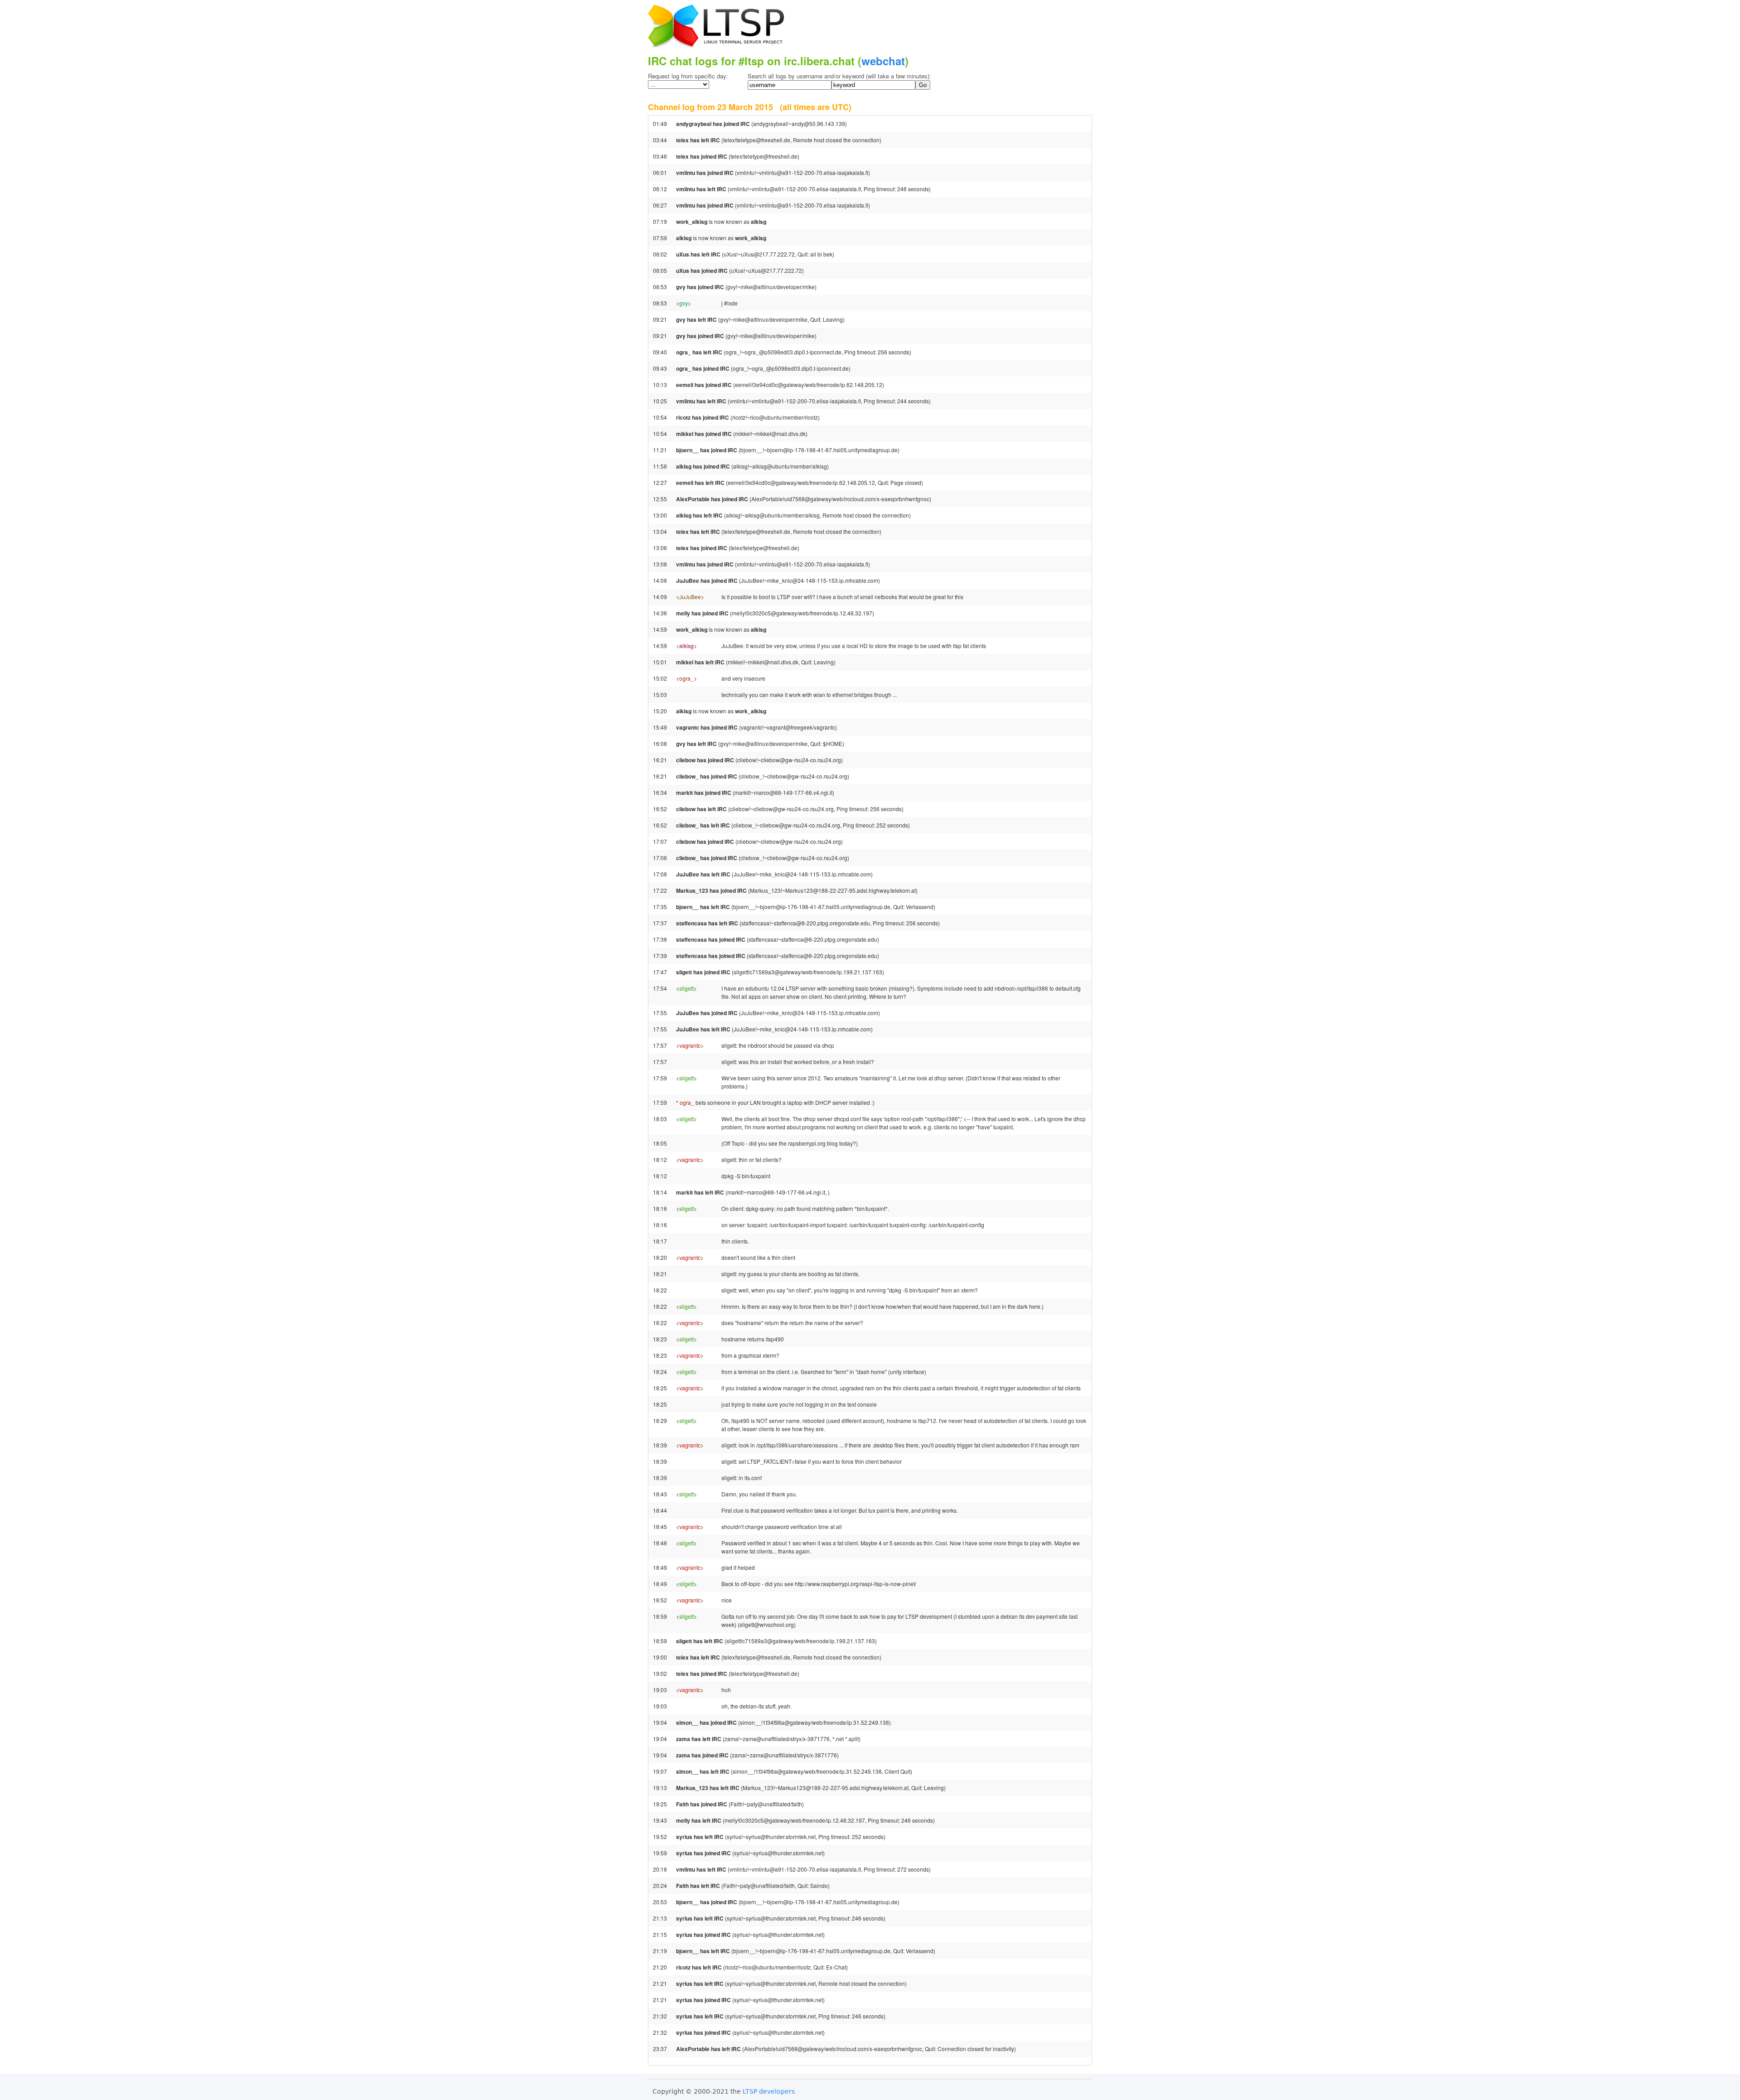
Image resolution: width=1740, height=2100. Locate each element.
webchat (883, 61)
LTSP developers (769, 2091)
